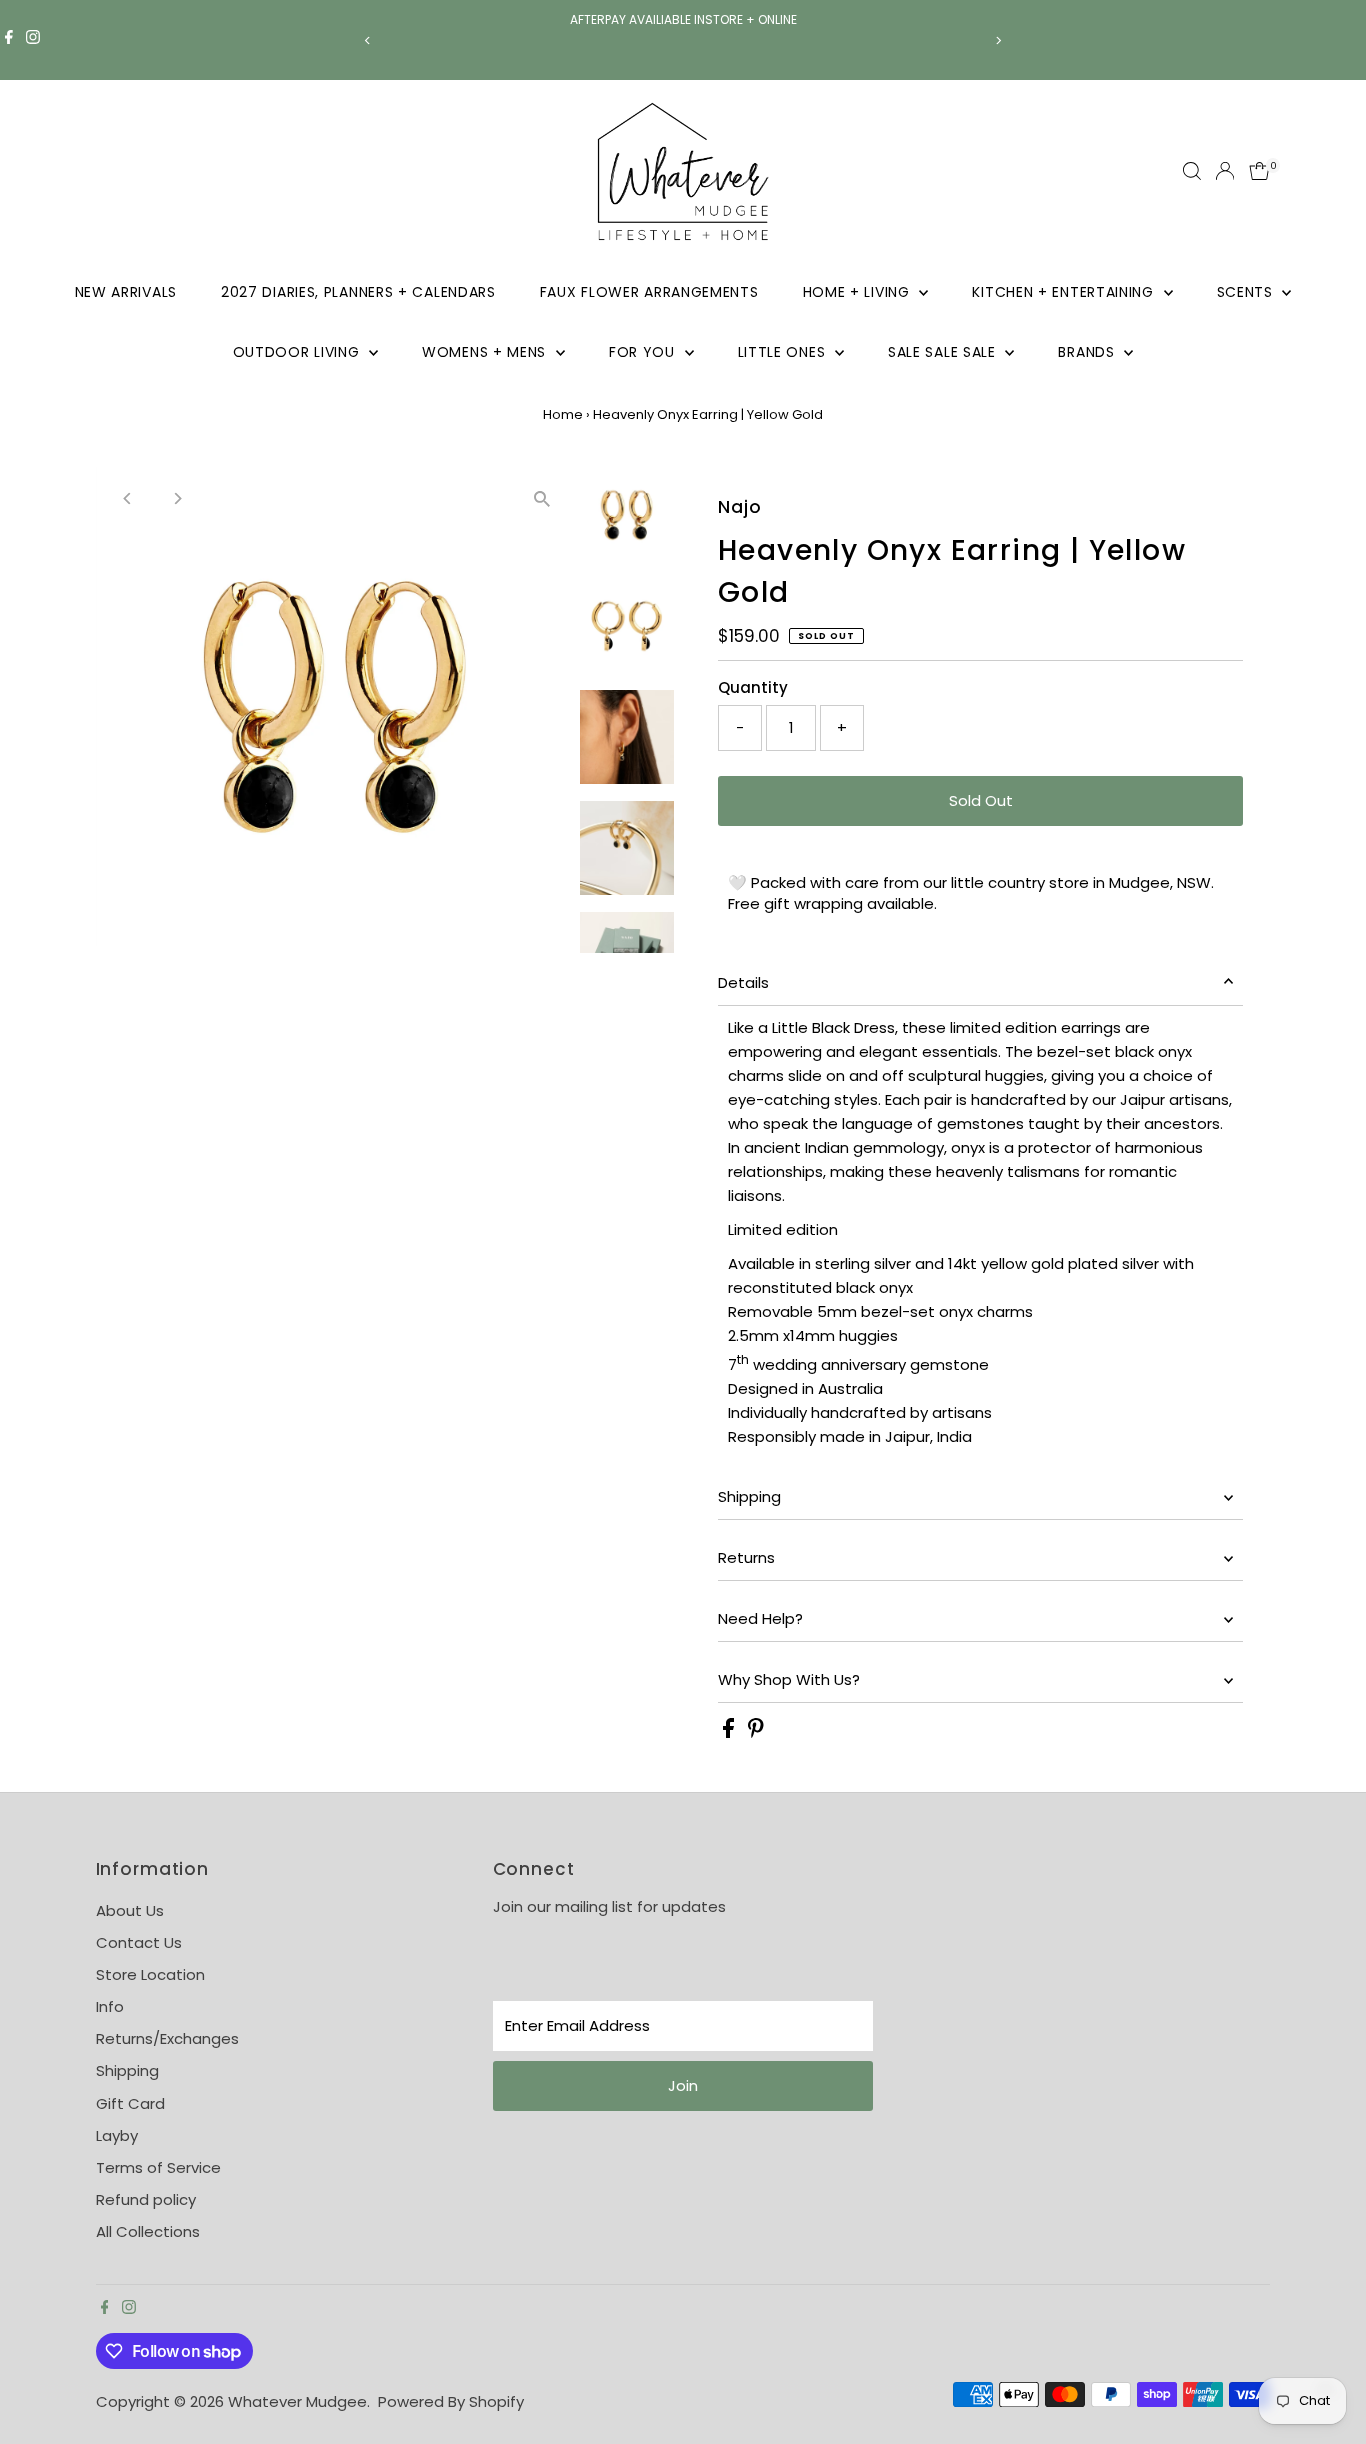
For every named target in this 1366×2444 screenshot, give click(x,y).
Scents (1247, 292)
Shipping (749, 1496)
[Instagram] (33, 40)
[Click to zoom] (542, 499)
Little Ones (784, 352)
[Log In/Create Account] (1225, 171)
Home (563, 414)
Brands (1088, 352)
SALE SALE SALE (944, 352)
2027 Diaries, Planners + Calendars (358, 292)
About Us (130, 1910)
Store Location (150, 1974)
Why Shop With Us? (789, 1679)
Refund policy (146, 2199)
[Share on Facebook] (730, 1732)
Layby (117, 2135)
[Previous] (368, 40)
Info (110, 2006)
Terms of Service (158, 2167)
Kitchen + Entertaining (1065, 292)
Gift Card (130, 2103)
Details (743, 982)
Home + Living (859, 292)
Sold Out (981, 800)
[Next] (998, 40)
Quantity (753, 687)
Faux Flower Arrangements (649, 292)
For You (644, 352)
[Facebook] (9, 40)
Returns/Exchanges (167, 2038)
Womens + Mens (486, 352)
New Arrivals (126, 292)
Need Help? (760, 1618)
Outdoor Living (299, 352)
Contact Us (139, 1942)
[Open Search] (1192, 171)
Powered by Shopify (451, 2401)
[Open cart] (1259, 171)
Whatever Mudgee (297, 2401)
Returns (746, 1557)
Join (683, 2085)
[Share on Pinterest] (756, 1732)
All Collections (148, 2231)
